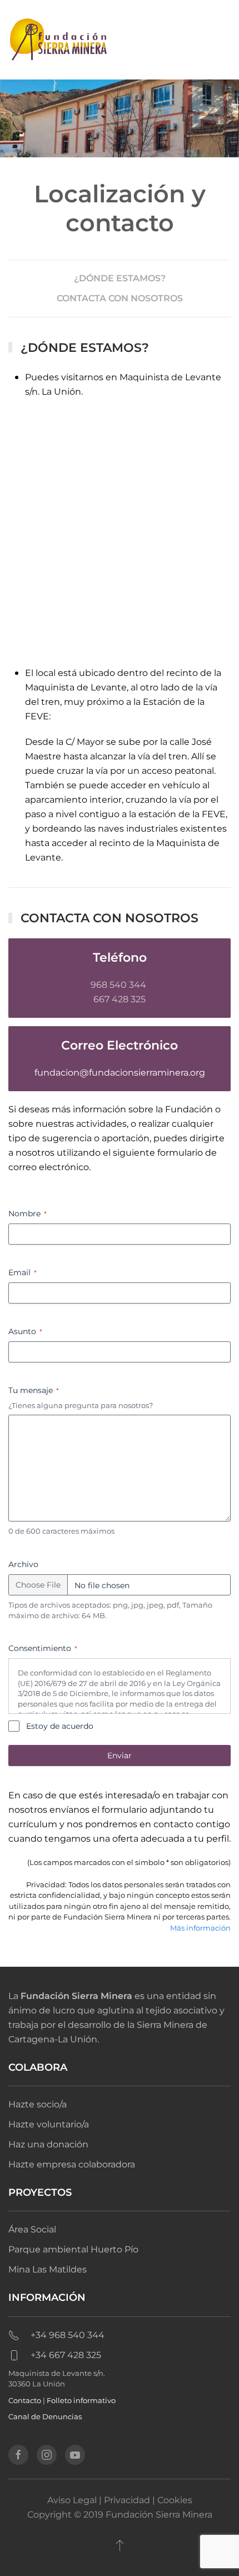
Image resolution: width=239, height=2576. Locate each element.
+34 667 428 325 (66, 2355)
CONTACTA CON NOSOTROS (120, 298)
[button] (120, 2545)
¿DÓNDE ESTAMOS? (120, 278)
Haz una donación (48, 2144)
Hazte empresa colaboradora (72, 2164)
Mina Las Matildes (48, 2269)
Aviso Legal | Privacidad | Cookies (120, 2500)
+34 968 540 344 (68, 2335)
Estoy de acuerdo (60, 1726)
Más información (200, 1928)
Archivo (23, 1564)
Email (23, 1272)
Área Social (32, 2229)
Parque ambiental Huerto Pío (73, 2249)
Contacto (25, 2400)
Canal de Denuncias (45, 2416)
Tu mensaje (34, 1390)
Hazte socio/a (38, 2104)
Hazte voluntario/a (49, 2124)
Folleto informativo (81, 2400)
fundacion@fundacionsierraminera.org (120, 1073)
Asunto (25, 1331)
